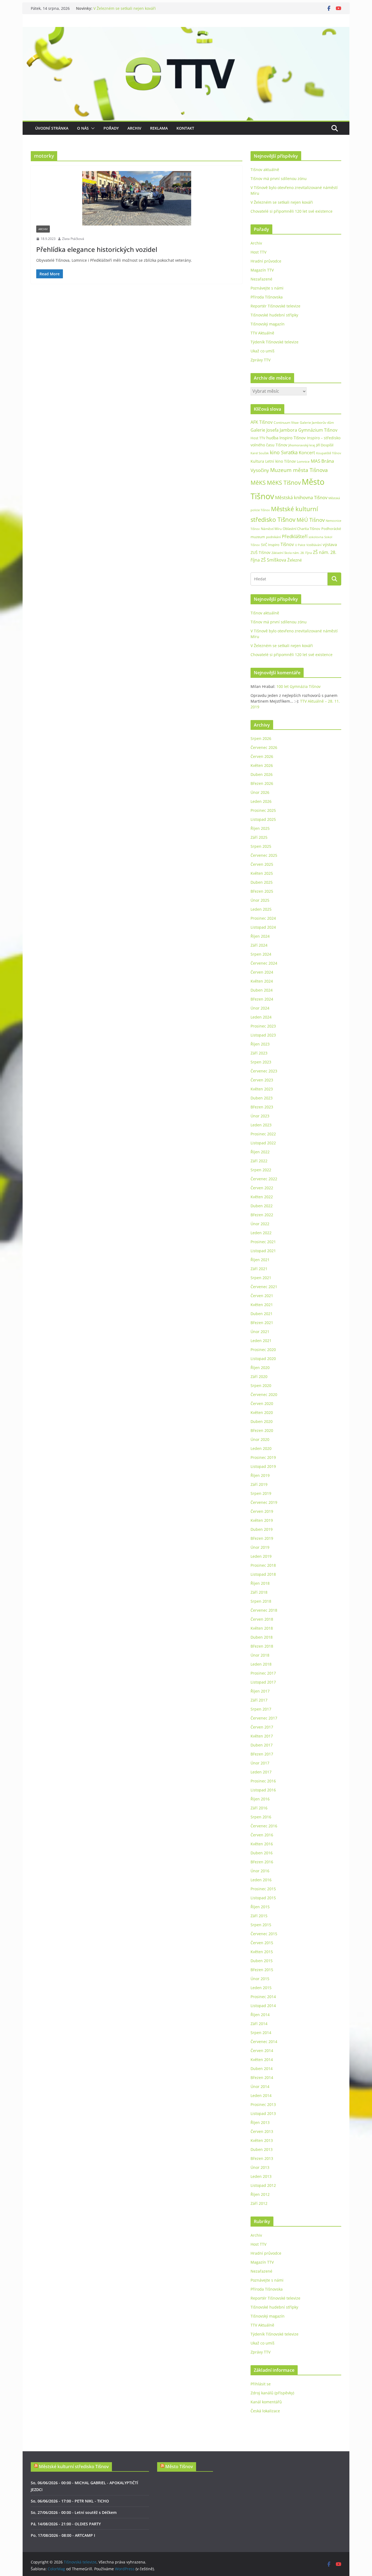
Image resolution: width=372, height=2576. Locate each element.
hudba (272, 438)
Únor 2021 (260, 1332)
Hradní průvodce (266, 261)
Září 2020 (259, 1377)
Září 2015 (259, 1916)
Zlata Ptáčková (73, 239)
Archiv (134, 128)
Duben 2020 (262, 1421)
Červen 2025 (262, 864)
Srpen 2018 (261, 1601)
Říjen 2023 (260, 1044)
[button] (92, 128)
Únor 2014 (260, 2086)
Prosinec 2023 (263, 1026)
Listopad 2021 (263, 1251)
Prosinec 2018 (263, 1565)
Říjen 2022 (260, 1152)
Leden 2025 (261, 909)
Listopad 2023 (263, 1035)
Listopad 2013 (263, 2113)
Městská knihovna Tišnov (301, 497)
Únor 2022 (260, 1224)
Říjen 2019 (260, 1475)
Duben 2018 (262, 1637)
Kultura (257, 461)
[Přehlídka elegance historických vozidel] (137, 198)
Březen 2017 (262, 1754)
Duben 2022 (262, 1206)
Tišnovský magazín (268, 324)
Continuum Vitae (286, 423)
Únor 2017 (260, 1763)
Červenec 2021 (264, 1287)
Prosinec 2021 (263, 1242)
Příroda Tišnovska (267, 297)
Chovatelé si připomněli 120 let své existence (292, 211)
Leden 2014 (261, 2095)
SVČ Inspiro (270, 545)
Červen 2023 (262, 1080)
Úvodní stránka (52, 128)
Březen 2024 (262, 999)
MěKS (258, 483)
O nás (83, 128)
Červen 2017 (262, 1727)
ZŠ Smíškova (274, 560)
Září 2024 (259, 945)
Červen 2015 (262, 1943)
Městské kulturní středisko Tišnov (74, 2467)
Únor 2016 (260, 1871)
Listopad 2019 (263, 1466)
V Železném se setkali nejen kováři (125, 8)
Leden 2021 (261, 1341)
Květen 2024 (262, 981)
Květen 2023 (262, 1089)
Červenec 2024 (264, 963)
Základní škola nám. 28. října (292, 553)
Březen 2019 (262, 1538)
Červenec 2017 (264, 1718)
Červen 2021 (262, 1296)
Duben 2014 (262, 2069)
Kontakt (185, 128)
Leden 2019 (261, 1556)
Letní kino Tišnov (280, 461)
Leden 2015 (261, 1988)
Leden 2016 (261, 1880)
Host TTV (258, 252)
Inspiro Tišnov (293, 438)
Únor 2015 (260, 1979)
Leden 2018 (261, 1664)
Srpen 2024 (261, 954)
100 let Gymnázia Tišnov (298, 686)
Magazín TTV (262, 270)
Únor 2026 (260, 792)
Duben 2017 (262, 1745)
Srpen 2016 (261, 1817)
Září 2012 (259, 2203)
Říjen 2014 (260, 2015)
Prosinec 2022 (263, 1134)
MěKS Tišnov (284, 483)
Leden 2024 (261, 1017)
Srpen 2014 (261, 2033)
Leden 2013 (261, 2176)
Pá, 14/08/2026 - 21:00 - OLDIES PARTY (66, 2524)
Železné (295, 560)
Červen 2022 (262, 1188)
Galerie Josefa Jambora (274, 430)
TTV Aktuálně (262, 333)
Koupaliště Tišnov (329, 453)
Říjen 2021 (260, 1260)
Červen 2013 (262, 2131)
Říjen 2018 (260, 1583)
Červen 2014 (262, 2051)
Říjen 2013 (260, 2122)
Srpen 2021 (261, 1278)
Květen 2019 (262, 1520)
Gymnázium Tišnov (318, 430)
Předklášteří (295, 536)
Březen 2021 (262, 1323)
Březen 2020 (262, 1430)
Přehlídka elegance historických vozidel (97, 249)
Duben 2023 (262, 1098)
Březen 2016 (262, 1862)
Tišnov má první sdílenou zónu (279, 179)
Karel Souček (260, 453)
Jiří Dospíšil (325, 445)
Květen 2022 (262, 1197)
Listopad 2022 (263, 1143)
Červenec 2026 (264, 747)
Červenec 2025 (264, 855)
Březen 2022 (262, 1215)
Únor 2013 (260, 2167)
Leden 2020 (261, 1448)
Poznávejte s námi (267, 288)
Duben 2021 (262, 1314)
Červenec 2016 (264, 1826)
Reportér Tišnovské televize (275, 306)
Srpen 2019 (261, 1493)
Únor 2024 (260, 1008)
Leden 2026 (261, 801)
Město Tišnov (179, 2467)
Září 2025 (259, 837)
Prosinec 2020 (263, 1350)
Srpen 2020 (261, 1385)
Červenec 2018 (264, 1610)
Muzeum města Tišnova (299, 470)
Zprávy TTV (260, 360)
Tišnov (287, 544)
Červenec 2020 (264, 1394)
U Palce (300, 545)
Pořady (111, 128)
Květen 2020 (262, 1412)
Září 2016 (259, 1808)
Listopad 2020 (263, 1359)
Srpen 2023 (261, 1062)
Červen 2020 (262, 1403)
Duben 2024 (262, 990)
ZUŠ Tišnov (260, 552)
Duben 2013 (262, 2149)
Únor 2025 (260, 900)
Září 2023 (259, 1053)
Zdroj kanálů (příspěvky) (272, 2393)
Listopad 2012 (263, 2185)
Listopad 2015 (263, 1898)
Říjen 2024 (260, 936)
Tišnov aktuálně (265, 170)
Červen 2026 (262, 756)
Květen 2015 (262, 1952)
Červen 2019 (262, 1511)
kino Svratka (284, 452)
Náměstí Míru (271, 529)
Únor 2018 (260, 1655)
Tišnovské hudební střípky (274, 315)
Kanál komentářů (266, 2402)
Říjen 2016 (260, 1799)
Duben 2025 (262, 882)
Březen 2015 (262, 1970)
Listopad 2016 (263, 1790)
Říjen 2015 (260, 1907)
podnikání (273, 537)
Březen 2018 (262, 1646)
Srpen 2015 (261, 1925)
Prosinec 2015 (263, 1889)
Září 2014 (259, 2024)
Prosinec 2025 (263, 810)
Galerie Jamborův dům (317, 422)
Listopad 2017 (263, 1682)
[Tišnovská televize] (186, 31)
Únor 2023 (260, 1116)
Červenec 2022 (264, 1179)
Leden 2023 (261, 1125)
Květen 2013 (262, 2140)
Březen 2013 (262, 2158)
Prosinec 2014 (263, 1997)
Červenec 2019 (264, 1502)
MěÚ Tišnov (311, 520)
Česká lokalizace (265, 2411)
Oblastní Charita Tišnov (301, 529)
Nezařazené (261, 279)
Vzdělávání (314, 545)
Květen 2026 (262, 765)
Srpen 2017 (261, 1709)
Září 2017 (259, 1700)
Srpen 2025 (261, 846)
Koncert (307, 453)
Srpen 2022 (261, 1170)
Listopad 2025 (263, 819)
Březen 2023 (262, 1107)
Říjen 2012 (260, 2194)
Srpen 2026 (261, 738)
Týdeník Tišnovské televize (275, 342)
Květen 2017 (262, 1736)
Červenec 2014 (264, 2042)
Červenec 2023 (264, 1071)
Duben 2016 (262, 1853)
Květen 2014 (262, 2060)
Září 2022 (259, 1161)
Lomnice (303, 461)
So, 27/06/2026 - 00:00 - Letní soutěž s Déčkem (74, 2512)
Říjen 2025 (260, 828)
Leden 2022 (261, 1233)
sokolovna (316, 537)
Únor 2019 (260, 1547)
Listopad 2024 (263, 927)
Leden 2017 (261, 1772)
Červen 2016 (262, 1835)
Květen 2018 (262, 1628)
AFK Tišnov (262, 422)
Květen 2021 (262, 1305)
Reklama (159, 128)
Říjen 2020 (260, 1368)
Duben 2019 (262, 1529)
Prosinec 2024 (263, 918)
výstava (330, 545)
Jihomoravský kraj (302, 445)
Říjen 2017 (260, 1691)
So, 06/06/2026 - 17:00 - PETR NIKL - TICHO (70, 2501)
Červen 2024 (262, 972)
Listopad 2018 (263, 1574)
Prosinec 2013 (263, 2104)
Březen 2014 (262, 2077)
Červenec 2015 (264, 1934)
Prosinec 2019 (263, 1457)
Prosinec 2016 (263, 1781)
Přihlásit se (261, 2384)
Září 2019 (259, 1484)
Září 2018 (259, 1592)
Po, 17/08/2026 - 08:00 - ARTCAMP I (63, 2535)
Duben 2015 (262, 1961)
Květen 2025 (262, 873)
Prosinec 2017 (263, 1673)
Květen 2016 (262, 1844)
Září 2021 (259, 1269)
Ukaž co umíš (263, 351)
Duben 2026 (262, 774)
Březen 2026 (262, 783)
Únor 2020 (260, 1439)
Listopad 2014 (263, 2006)
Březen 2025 (262, 891)
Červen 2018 (262, 1619)
